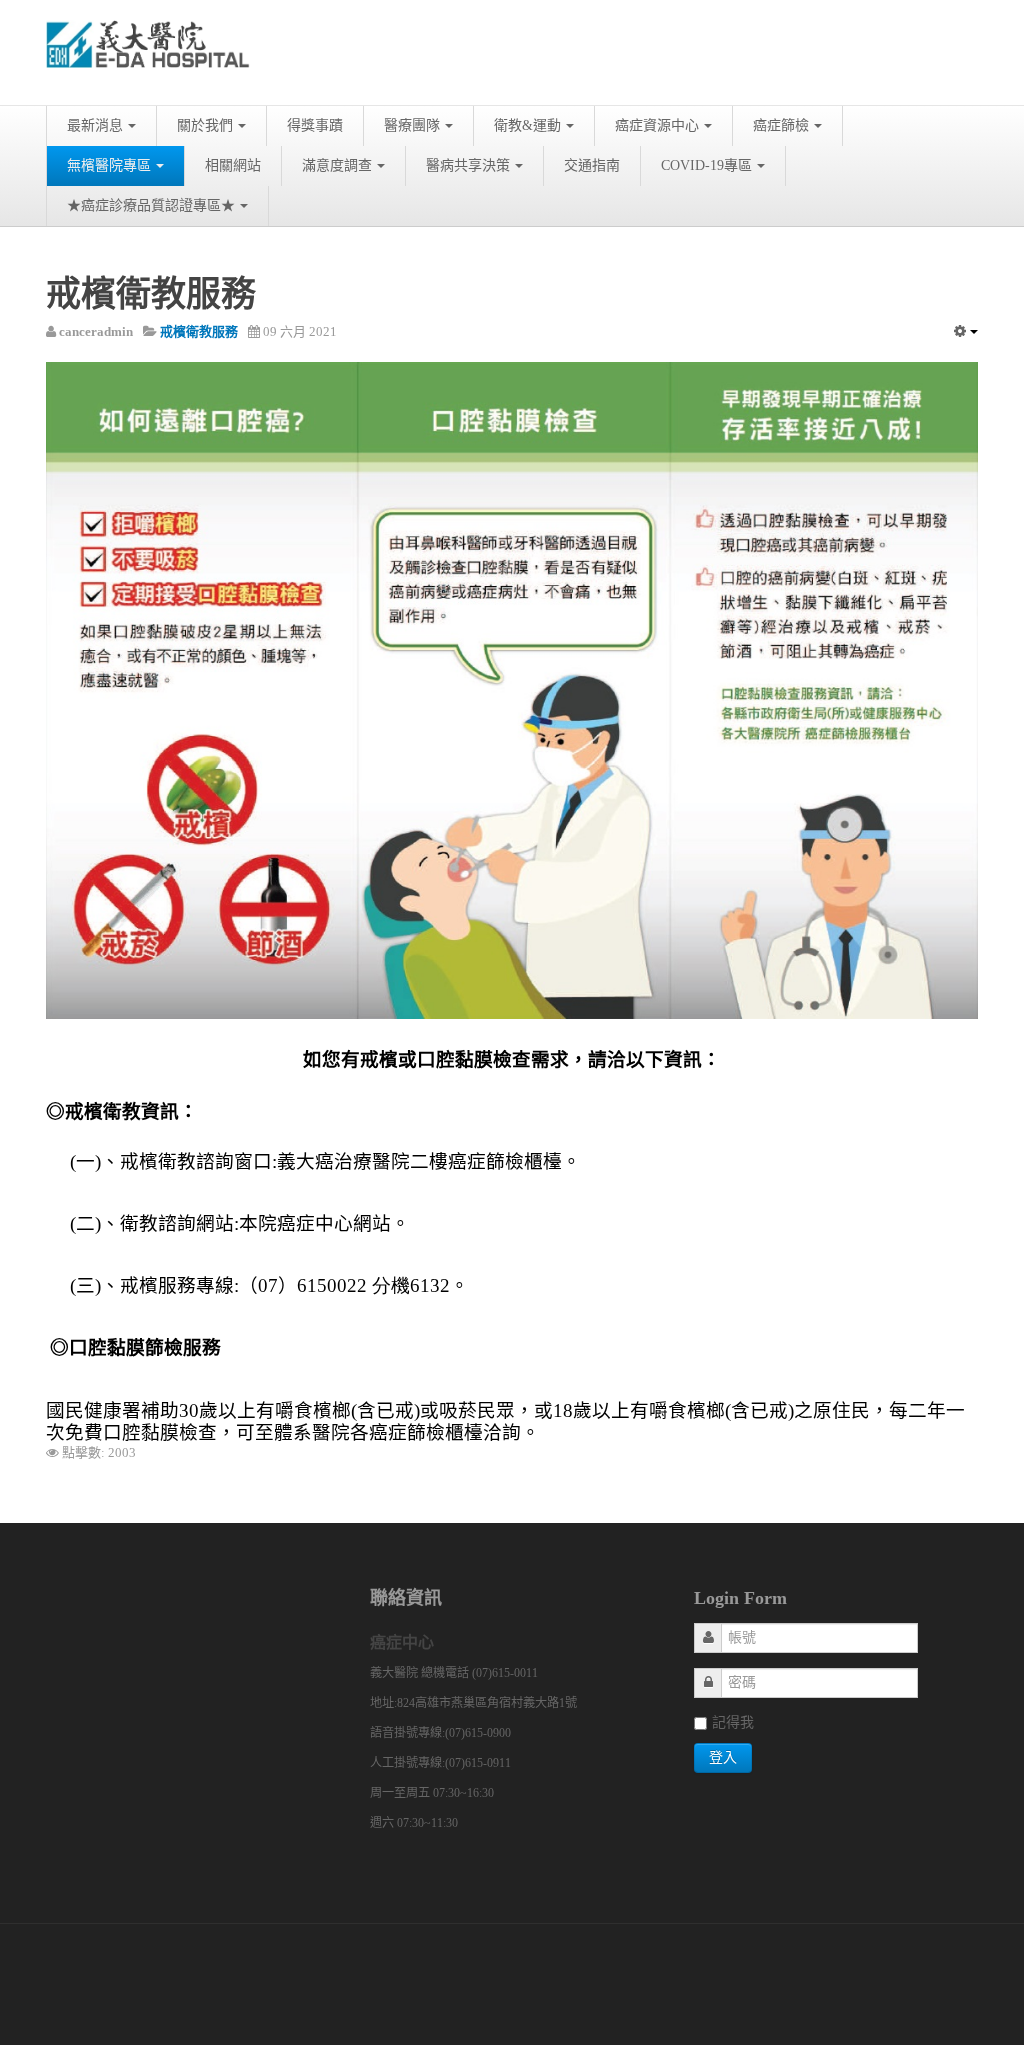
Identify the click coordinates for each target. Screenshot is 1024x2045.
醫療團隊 (412, 125)
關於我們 (205, 125)
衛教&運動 (527, 125)
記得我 (733, 1722)
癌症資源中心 (657, 125)
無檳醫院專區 (109, 165)
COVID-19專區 (706, 165)
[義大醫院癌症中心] (148, 52)
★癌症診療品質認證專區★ (151, 205)
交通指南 (592, 165)
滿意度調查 (337, 165)
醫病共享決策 (468, 165)
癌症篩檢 (781, 125)
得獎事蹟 (315, 125)
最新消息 (95, 125)
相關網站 (233, 165)
